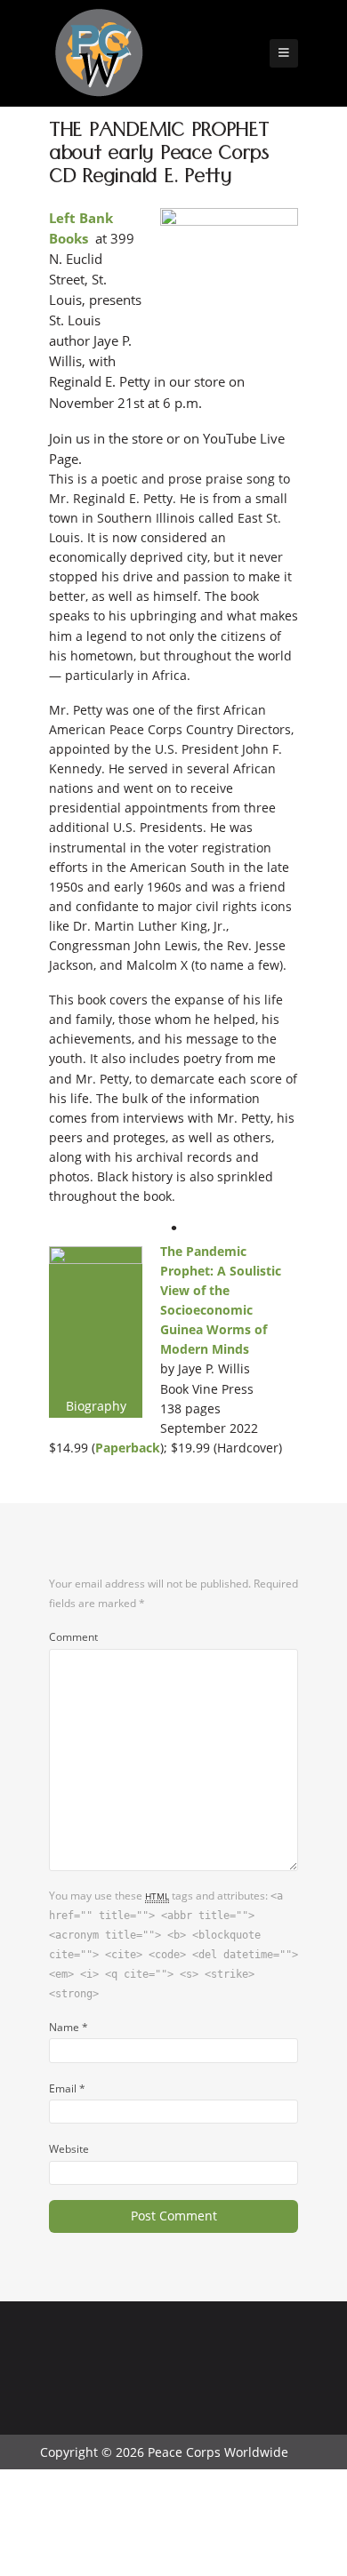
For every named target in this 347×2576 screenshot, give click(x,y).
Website (69, 2148)
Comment (73, 1636)
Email (67, 2088)
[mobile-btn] (284, 53)
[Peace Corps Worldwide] (99, 55)
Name (69, 2027)
